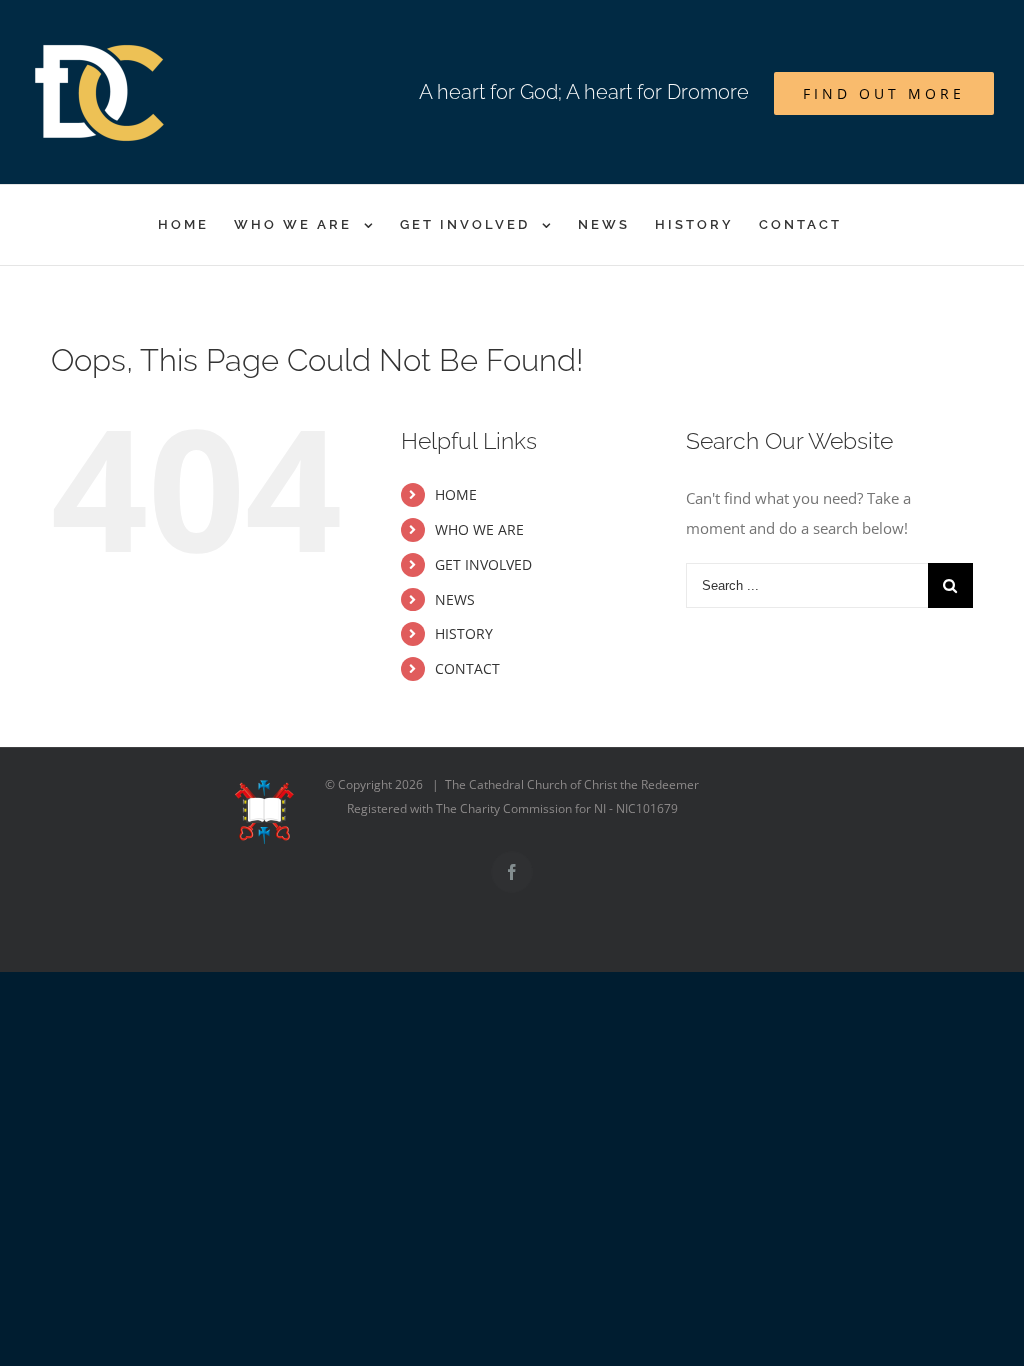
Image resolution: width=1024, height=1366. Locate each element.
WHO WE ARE (479, 529)
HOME (456, 494)
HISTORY (464, 633)
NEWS (455, 599)
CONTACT (467, 668)
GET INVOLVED (483, 564)
